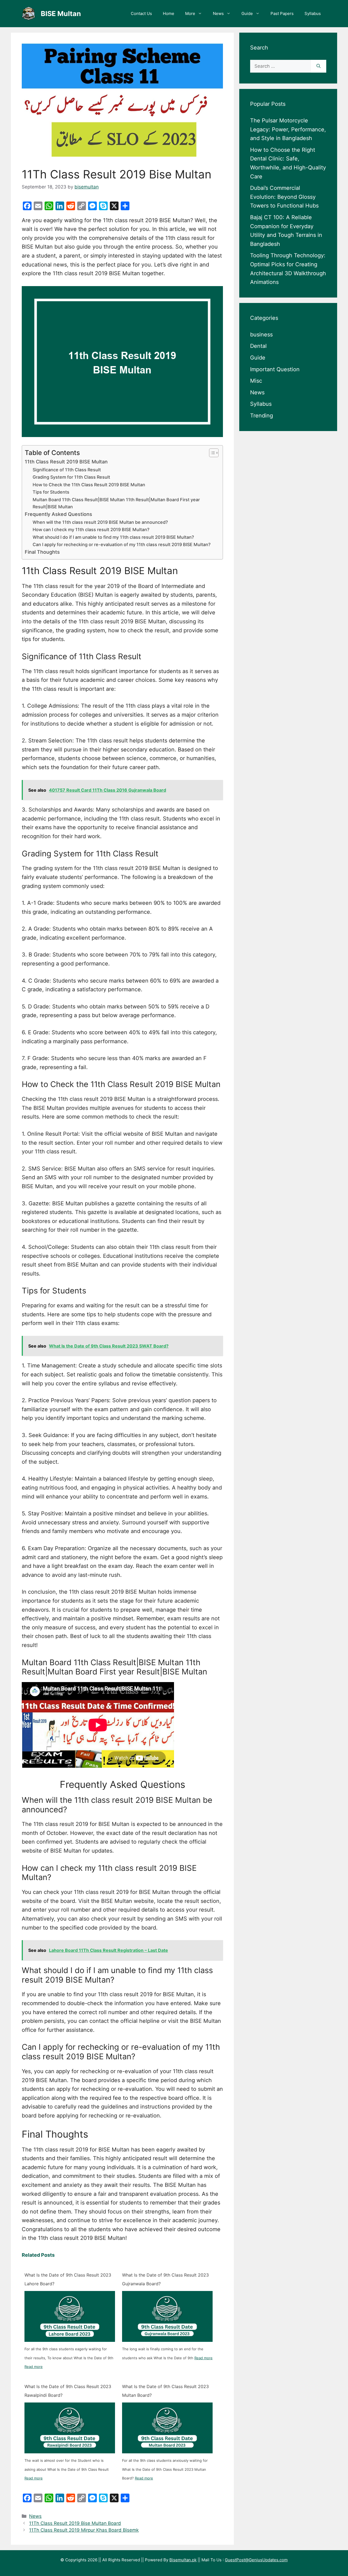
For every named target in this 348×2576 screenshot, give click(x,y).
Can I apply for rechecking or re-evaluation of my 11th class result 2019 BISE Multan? (122, 544)
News (218, 13)
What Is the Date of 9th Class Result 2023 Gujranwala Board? (165, 2279)
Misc (256, 381)
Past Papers (282, 13)
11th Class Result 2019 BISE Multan (66, 462)
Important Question (275, 369)
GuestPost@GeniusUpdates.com (256, 2560)
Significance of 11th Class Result (67, 470)
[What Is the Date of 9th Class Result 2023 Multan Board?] (167, 2428)
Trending (262, 416)
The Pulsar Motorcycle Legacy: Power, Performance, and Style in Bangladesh (288, 130)
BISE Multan (61, 14)
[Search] (319, 66)
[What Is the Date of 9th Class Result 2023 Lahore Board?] (70, 2316)
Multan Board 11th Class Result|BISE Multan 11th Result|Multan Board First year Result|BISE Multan (116, 503)
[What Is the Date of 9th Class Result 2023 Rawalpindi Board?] (70, 2428)
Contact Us (141, 13)
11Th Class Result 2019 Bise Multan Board (75, 2523)
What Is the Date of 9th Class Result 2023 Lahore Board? (68, 2279)
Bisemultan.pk (183, 2560)
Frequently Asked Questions (58, 514)
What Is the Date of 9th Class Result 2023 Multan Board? (165, 2391)
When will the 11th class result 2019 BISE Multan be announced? (100, 522)
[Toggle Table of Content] (211, 453)
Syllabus (313, 13)
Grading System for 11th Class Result (71, 477)
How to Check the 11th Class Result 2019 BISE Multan (89, 485)
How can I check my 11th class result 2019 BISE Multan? (91, 530)
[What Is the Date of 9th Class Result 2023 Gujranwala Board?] (167, 2316)
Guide (247, 13)
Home (169, 13)
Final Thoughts (42, 552)
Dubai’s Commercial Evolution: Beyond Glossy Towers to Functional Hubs (284, 197)
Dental (258, 346)
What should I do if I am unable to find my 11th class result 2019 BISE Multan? (113, 537)
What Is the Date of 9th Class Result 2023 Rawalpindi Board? (68, 2391)
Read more (34, 2367)
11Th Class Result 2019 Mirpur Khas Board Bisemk (84, 2530)
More (190, 13)
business (261, 335)
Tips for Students (51, 492)
